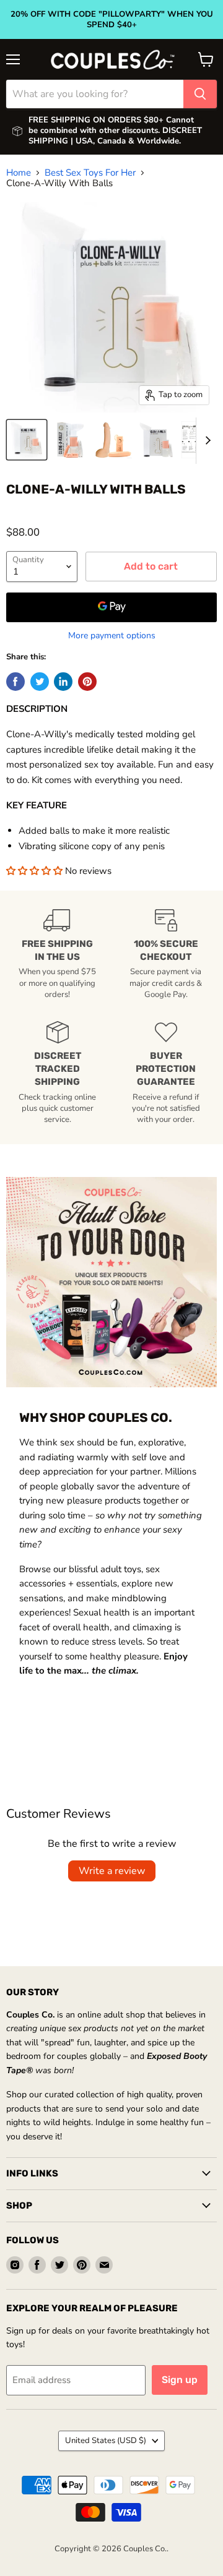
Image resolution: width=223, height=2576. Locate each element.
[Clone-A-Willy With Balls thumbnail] (27, 440)
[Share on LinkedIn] (63, 682)
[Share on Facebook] (15, 682)
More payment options (112, 636)
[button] (36, 871)
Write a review (112, 1871)
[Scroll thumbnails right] (206, 441)
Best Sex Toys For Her (90, 173)
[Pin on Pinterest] (87, 682)
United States (106, 2441)
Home (19, 173)
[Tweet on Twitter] (40, 682)
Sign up (180, 2380)
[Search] (200, 94)
